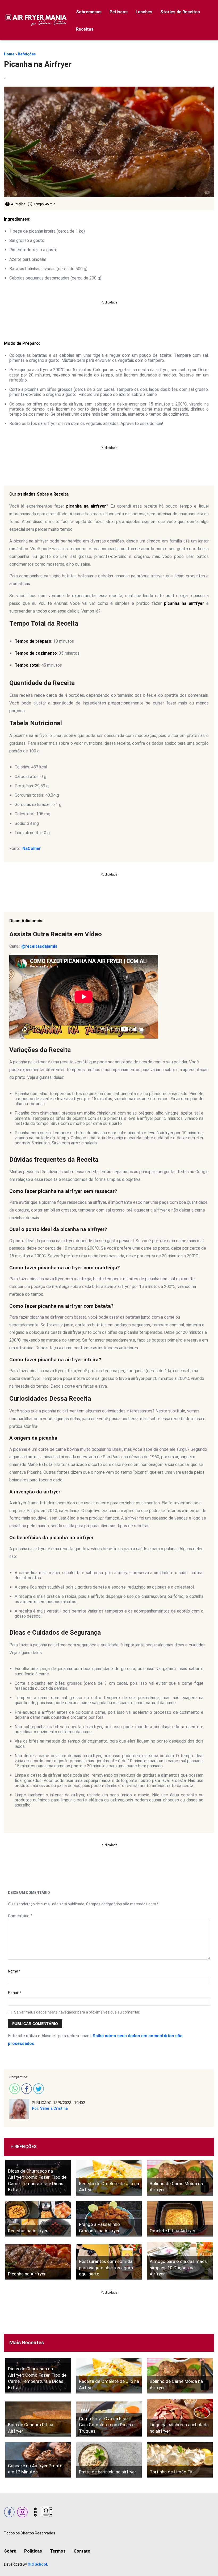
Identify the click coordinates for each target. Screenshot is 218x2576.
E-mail (15, 1993)
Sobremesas (89, 12)
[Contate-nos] (46, 2511)
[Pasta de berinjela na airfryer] (109, 2460)
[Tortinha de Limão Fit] (180, 2460)
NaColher (32, 848)
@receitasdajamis (39, 946)
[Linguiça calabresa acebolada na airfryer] (180, 2418)
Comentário (20, 1916)
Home (9, 54)
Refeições (27, 54)
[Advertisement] (109, 316)
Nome (14, 1971)
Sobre (10, 2551)
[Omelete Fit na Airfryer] (180, 2219)
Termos (58, 2551)
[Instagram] (22, 2511)
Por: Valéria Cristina (50, 2108)
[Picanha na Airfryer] (38, 2262)
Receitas (85, 29)
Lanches (144, 12)
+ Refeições (24, 2147)
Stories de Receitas (180, 12)
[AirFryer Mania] (35, 20)
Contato (82, 2551)
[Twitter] (38, 2088)
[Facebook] (26, 2088)
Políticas (33, 2551)
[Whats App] (14, 2088)
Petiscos (119, 12)
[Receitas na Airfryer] (38, 2219)
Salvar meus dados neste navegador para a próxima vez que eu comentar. (77, 2012)
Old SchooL (38, 2564)
